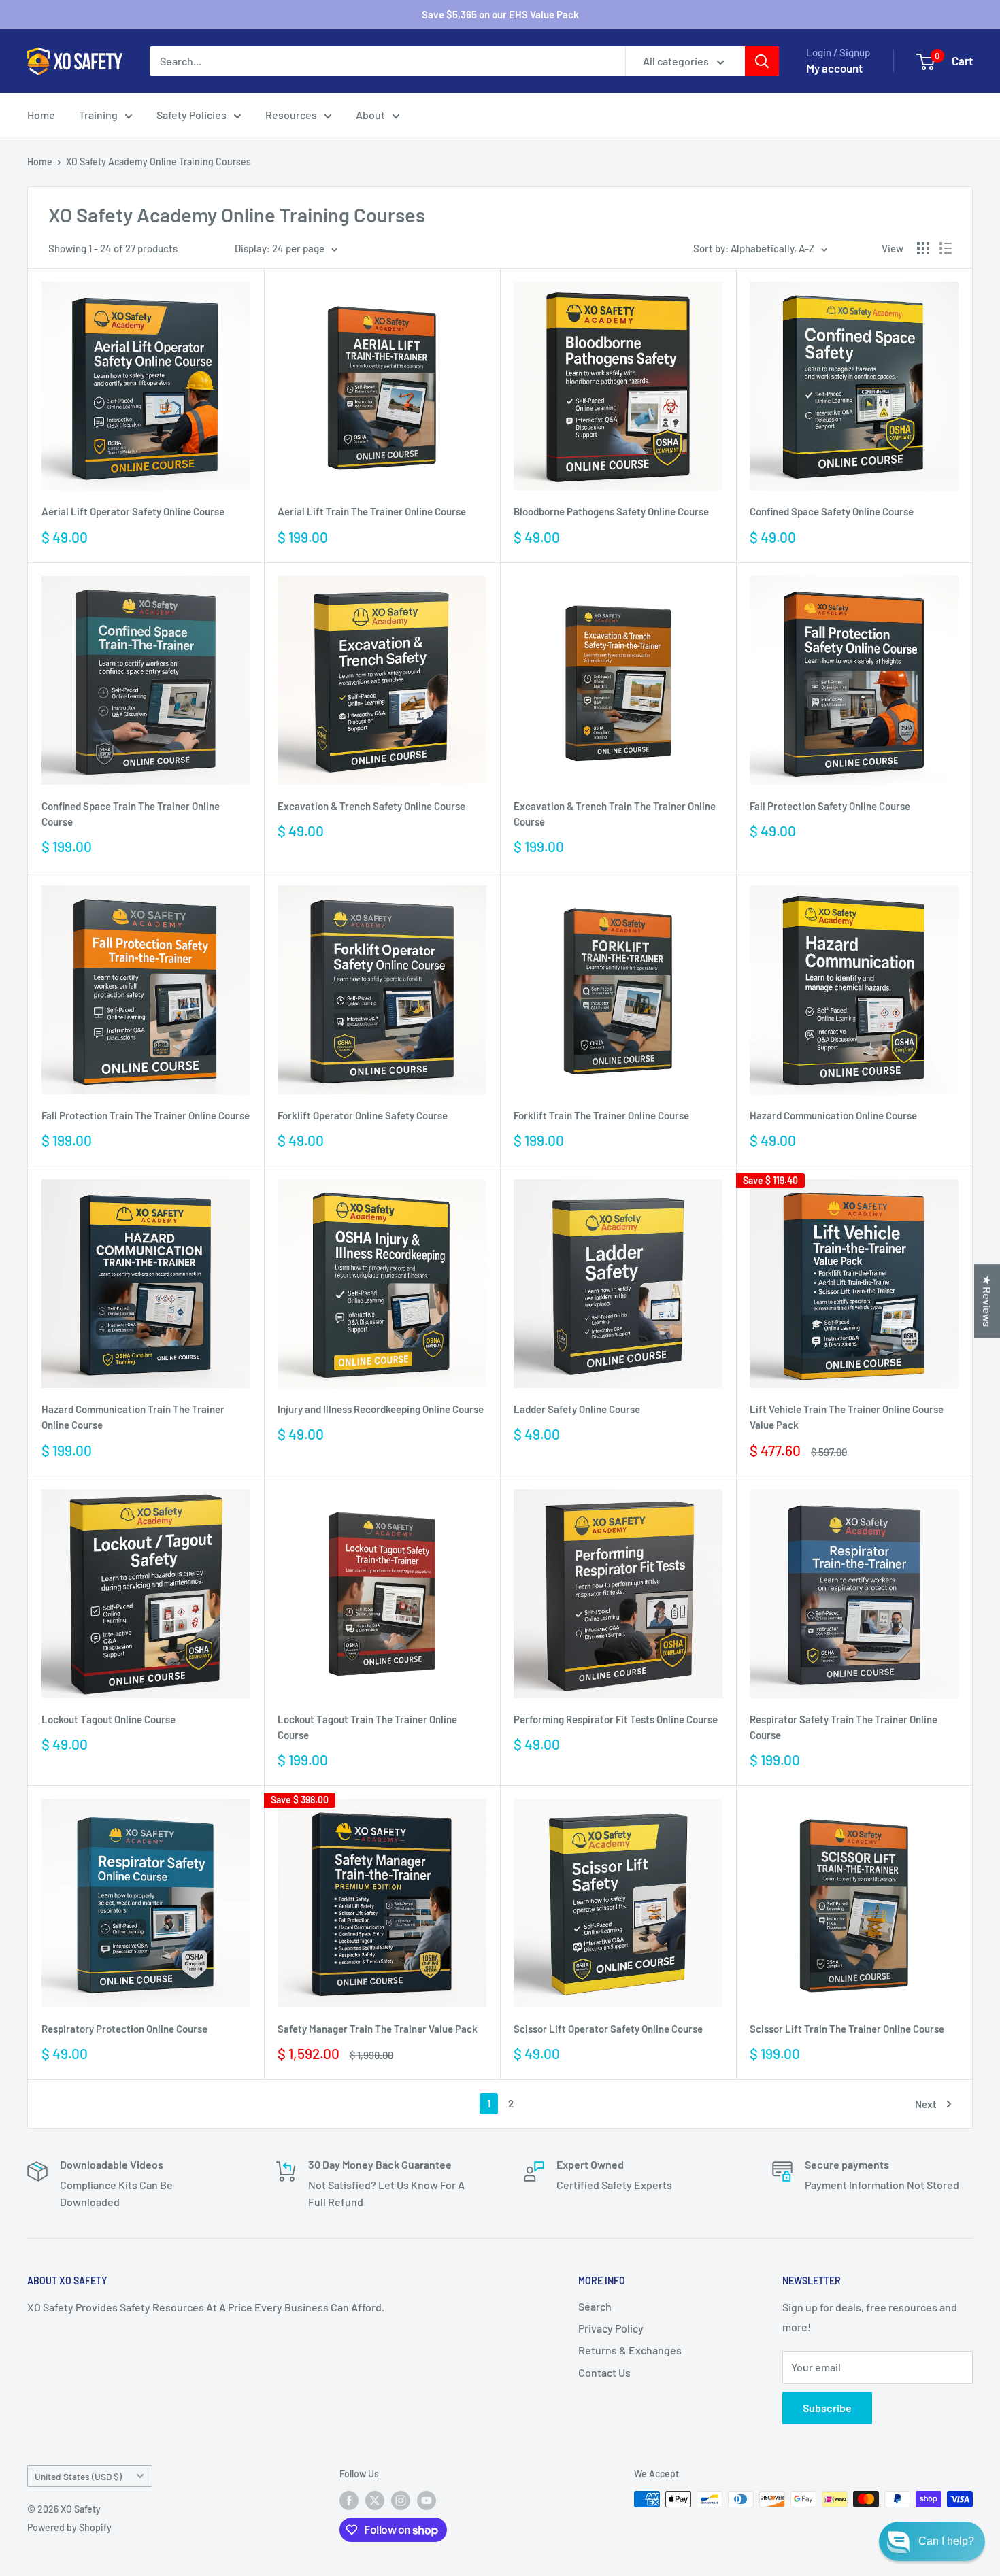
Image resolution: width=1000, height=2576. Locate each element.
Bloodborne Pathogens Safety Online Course (611, 511)
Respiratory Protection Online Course (124, 2029)
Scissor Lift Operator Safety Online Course (608, 2029)
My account (834, 68)
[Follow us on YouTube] (427, 2501)
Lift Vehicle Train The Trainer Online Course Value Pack (847, 1417)
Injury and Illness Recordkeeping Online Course (381, 1409)
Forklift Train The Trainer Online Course (601, 1115)
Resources (291, 115)
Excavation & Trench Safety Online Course (371, 806)
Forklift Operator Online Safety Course (363, 1115)
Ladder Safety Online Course (577, 1409)
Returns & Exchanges (630, 2350)
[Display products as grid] (923, 248)
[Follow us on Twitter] (375, 2501)
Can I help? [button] (946, 2541)
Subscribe (827, 2408)
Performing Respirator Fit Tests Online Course (616, 1719)
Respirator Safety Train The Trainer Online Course (844, 1727)
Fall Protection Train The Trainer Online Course (146, 1115)
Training (98, 115)
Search (595, 2306)
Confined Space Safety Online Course (832, 511)
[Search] (762, 61)
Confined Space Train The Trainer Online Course (131, 814)
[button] (932, 2541)
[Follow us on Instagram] (401, 2501)
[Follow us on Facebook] (349, 2501)
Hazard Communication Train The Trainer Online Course (133, 1417)
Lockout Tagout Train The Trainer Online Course (367, 1727)
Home (41, 115)
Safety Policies (191, 115)
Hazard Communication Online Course (833, 1115)
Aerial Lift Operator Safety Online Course (133, 511)
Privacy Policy (611, 2328)
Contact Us (604, 2372)
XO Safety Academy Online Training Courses (159, 162)
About (370, 115)
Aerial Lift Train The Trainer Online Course (372, 511)
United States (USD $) (78, 2476)
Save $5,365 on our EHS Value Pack (500, 14)
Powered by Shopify (69, 2527)
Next (926, 2104)
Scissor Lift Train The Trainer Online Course (847, 2029)
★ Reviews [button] (987, 1301)
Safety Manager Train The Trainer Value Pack (378, 2029)
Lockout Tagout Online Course (109, 1719)
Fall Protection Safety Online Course (830, 806)
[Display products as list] (946, 248)
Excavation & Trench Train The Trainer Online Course (615, 814)
